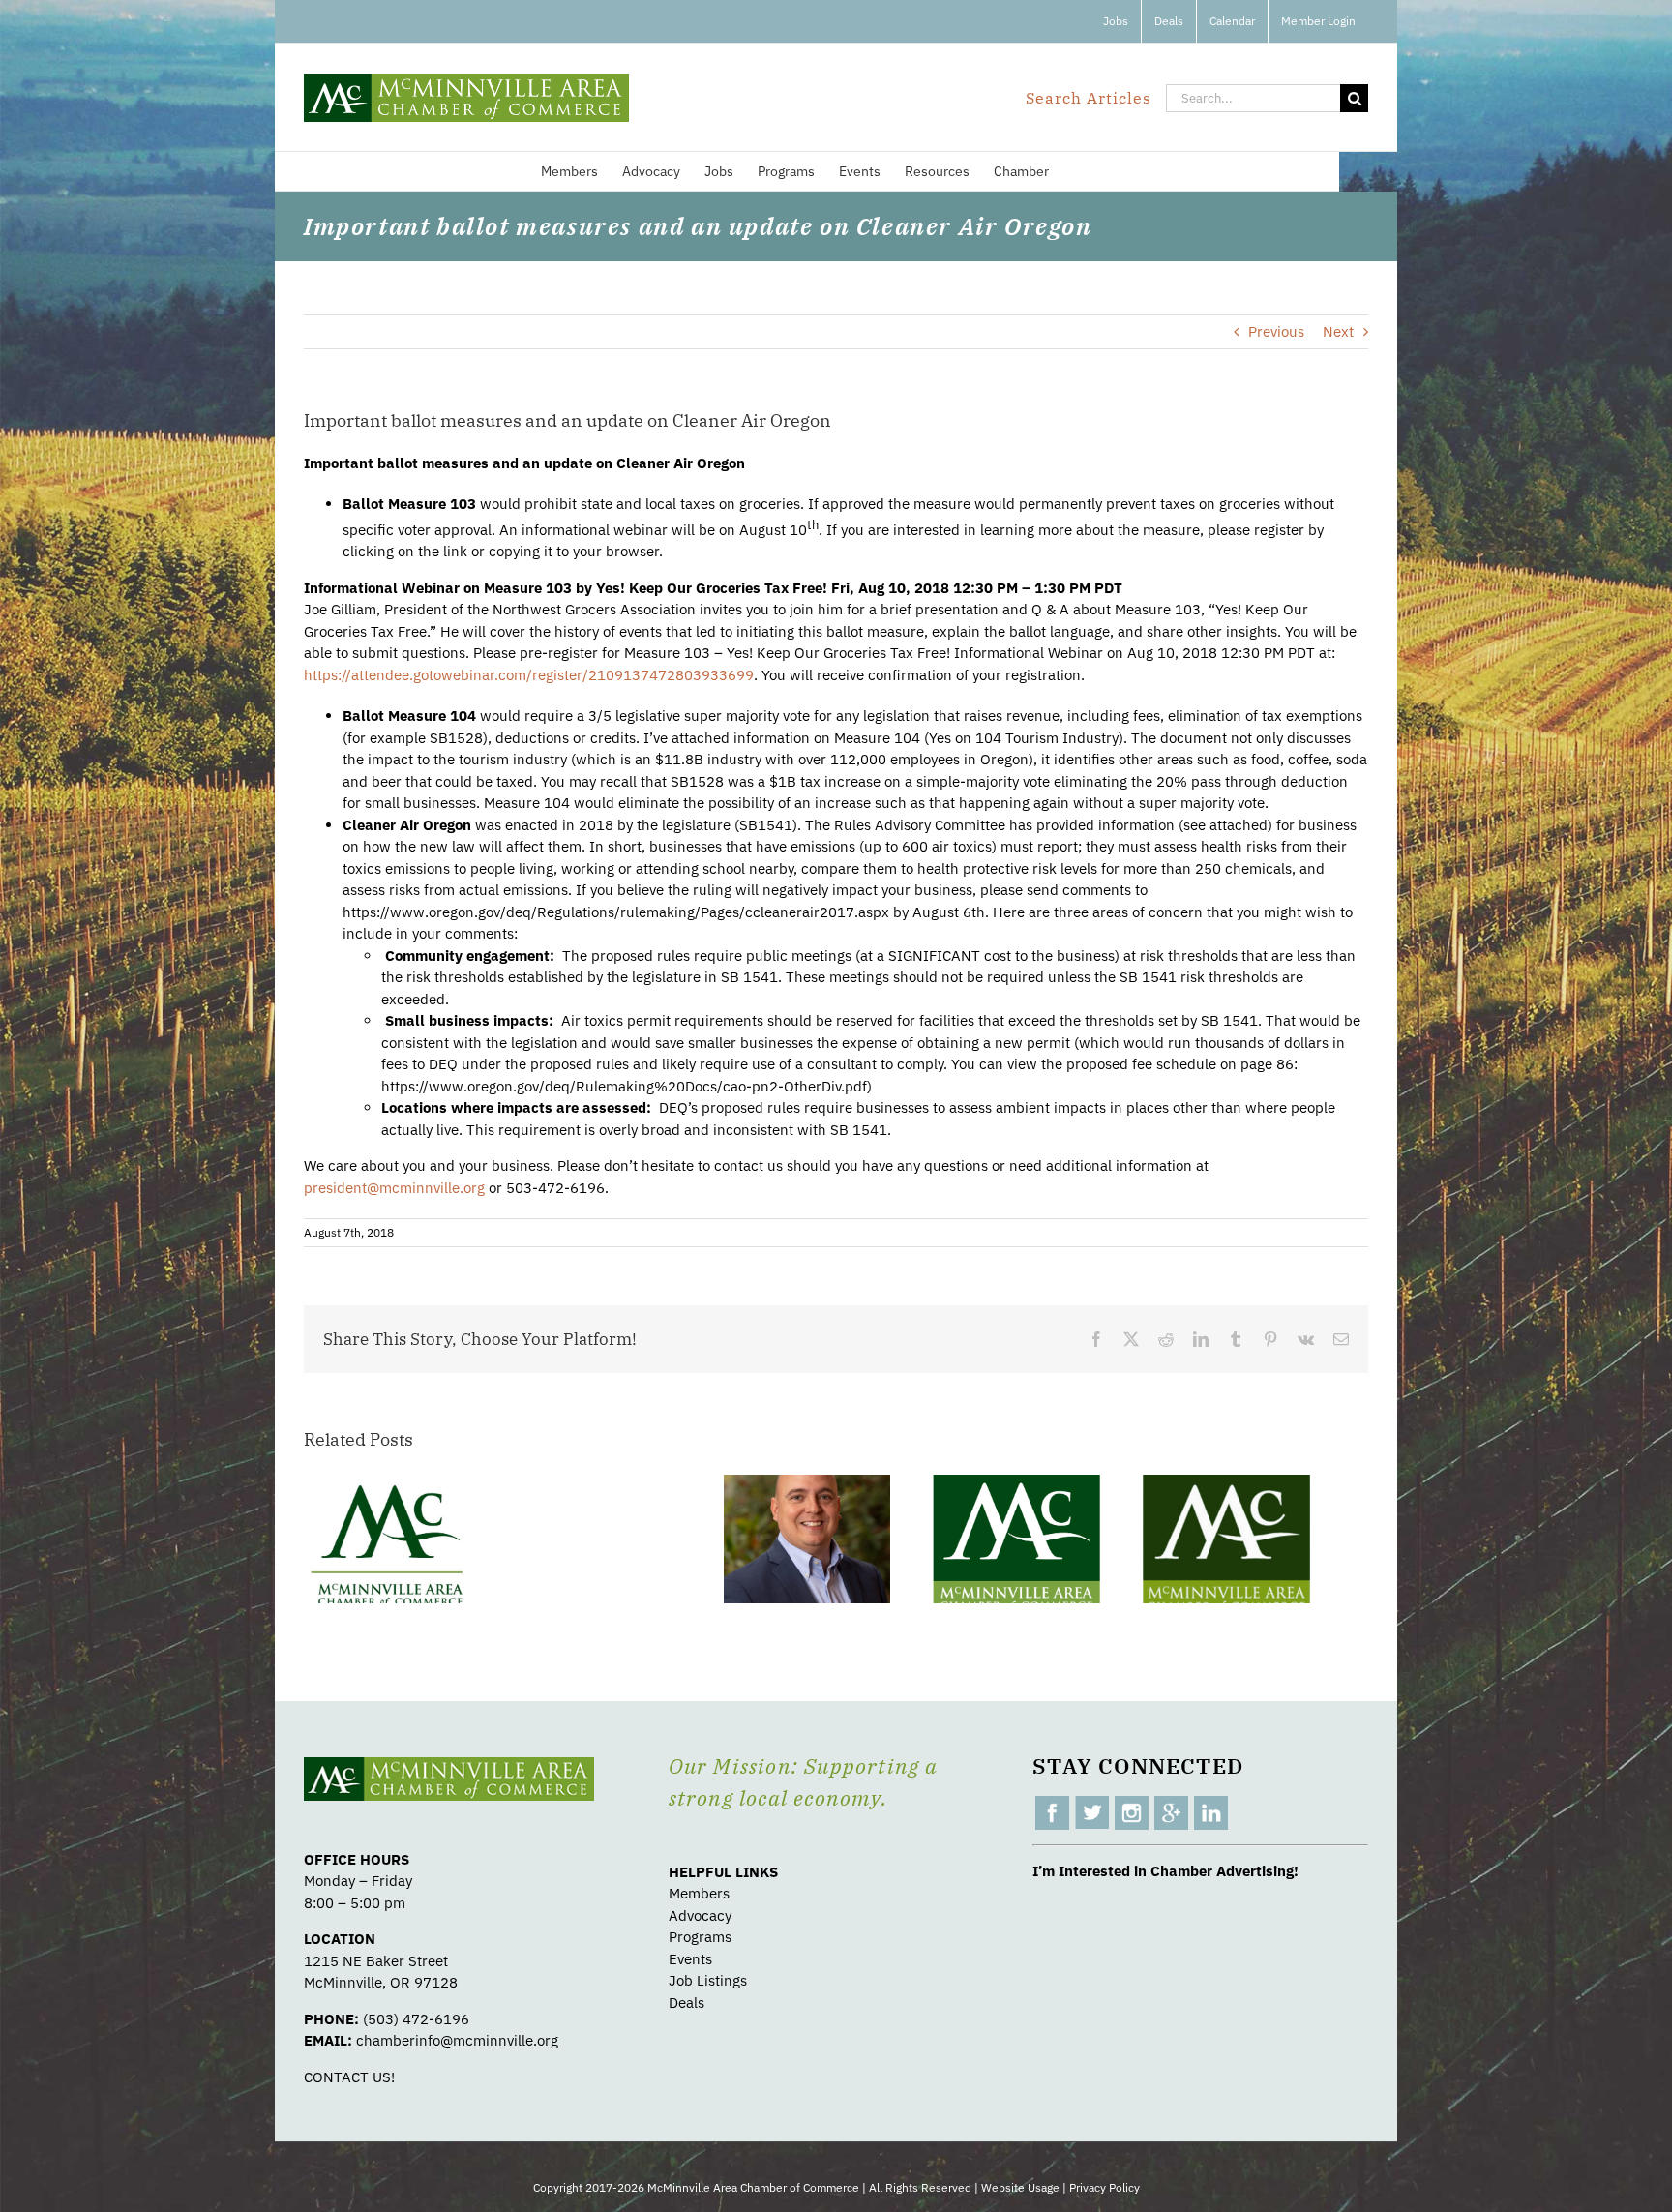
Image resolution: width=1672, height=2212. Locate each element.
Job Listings (708, 1980)
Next (1338, 331)
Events (690, 1959)
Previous (1276, 331)
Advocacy (700, 1915)
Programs (700, 1937)
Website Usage (1020, 2187)
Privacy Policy (1105, 2187)
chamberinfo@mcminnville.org (457, 2040)
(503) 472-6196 (416, 2019)
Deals (687, 2003)
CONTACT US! (349, 2077)
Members (699, 1893)
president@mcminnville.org (394, 1188)
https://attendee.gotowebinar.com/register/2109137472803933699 (529, 675)
